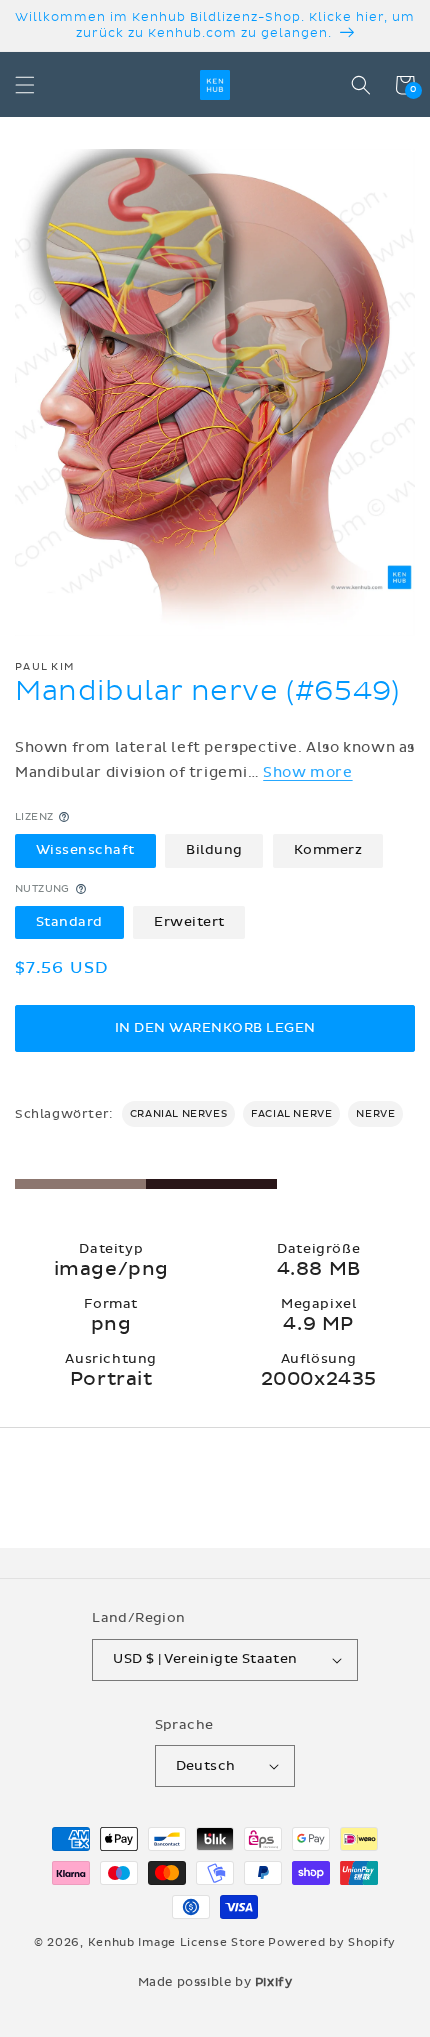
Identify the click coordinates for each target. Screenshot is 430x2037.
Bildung (214, 850)
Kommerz (328, 850)
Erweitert (189, 922)
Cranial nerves (178, 1114)
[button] (25, 85)
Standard (69, 922)
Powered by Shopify (332, 1942)
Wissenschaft (85, 850)
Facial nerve (291, 1114)
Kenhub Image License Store (177, 1942)
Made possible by (215, 1982)
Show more (307, 772)
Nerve (375, 1114)
